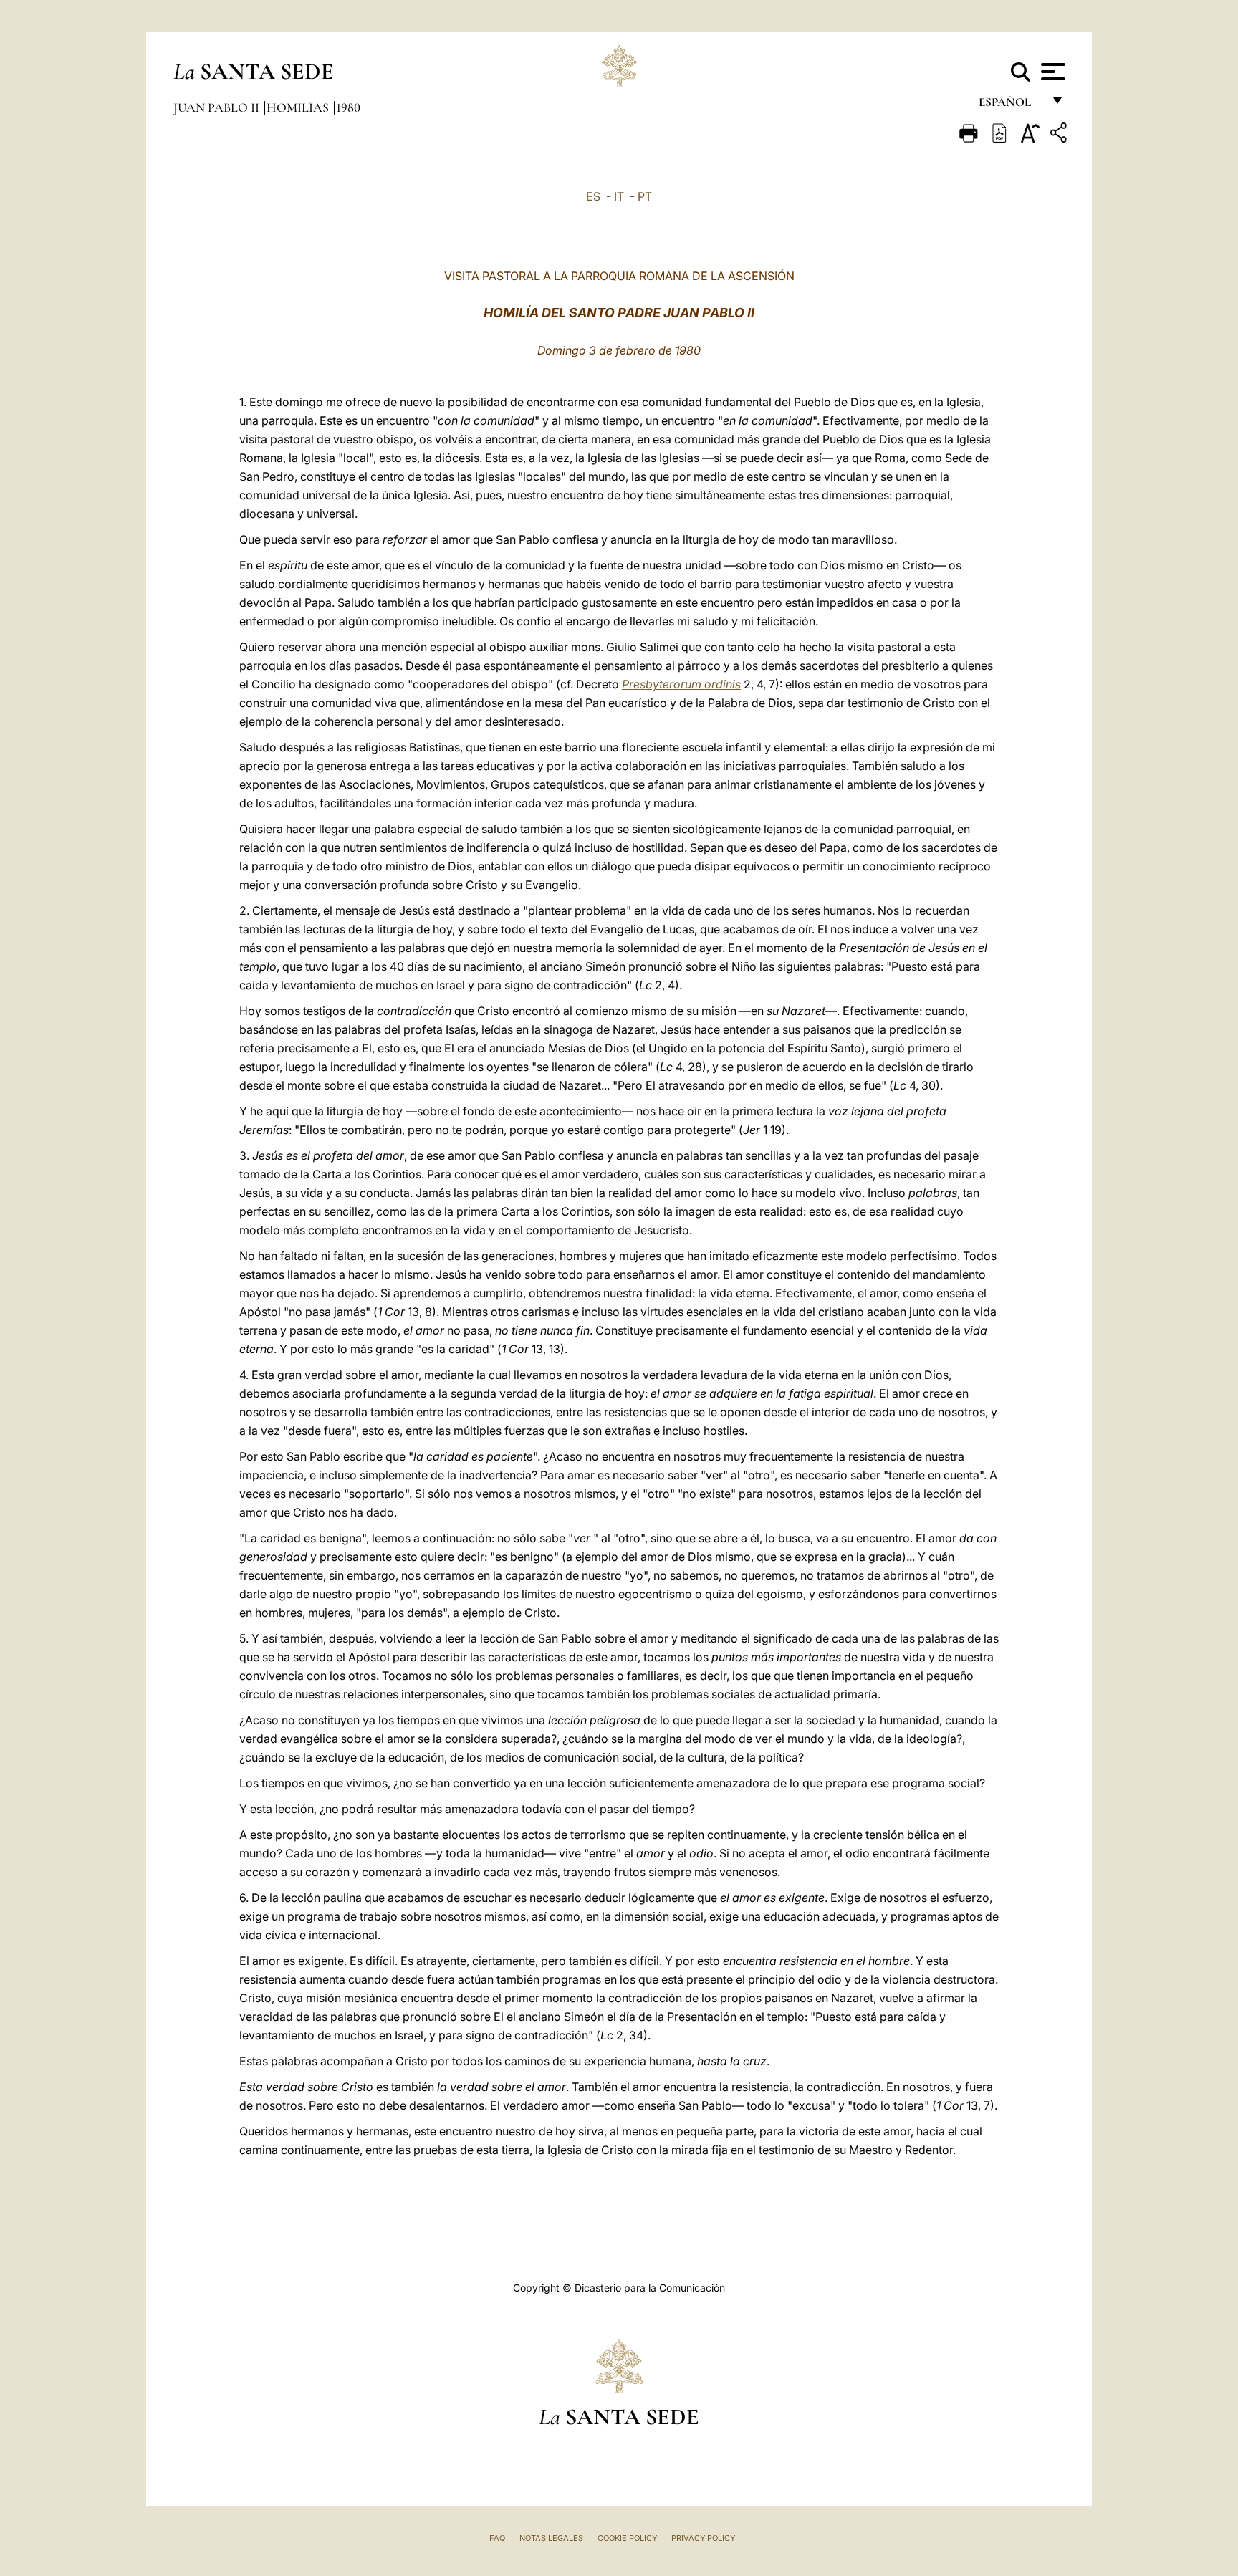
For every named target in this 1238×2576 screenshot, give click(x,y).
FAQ (497, 2538)
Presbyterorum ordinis (681, 684)
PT (645, 196)
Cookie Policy (627, 2538)
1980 (348, 107)
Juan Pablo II (218, 107)
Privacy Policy (703, 2538)
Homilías (299, 107)
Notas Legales (551, 2538)
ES (593, 196)
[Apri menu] (1051, 72)
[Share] (1060, 135)
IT (619, 196)
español (1011, 106)
